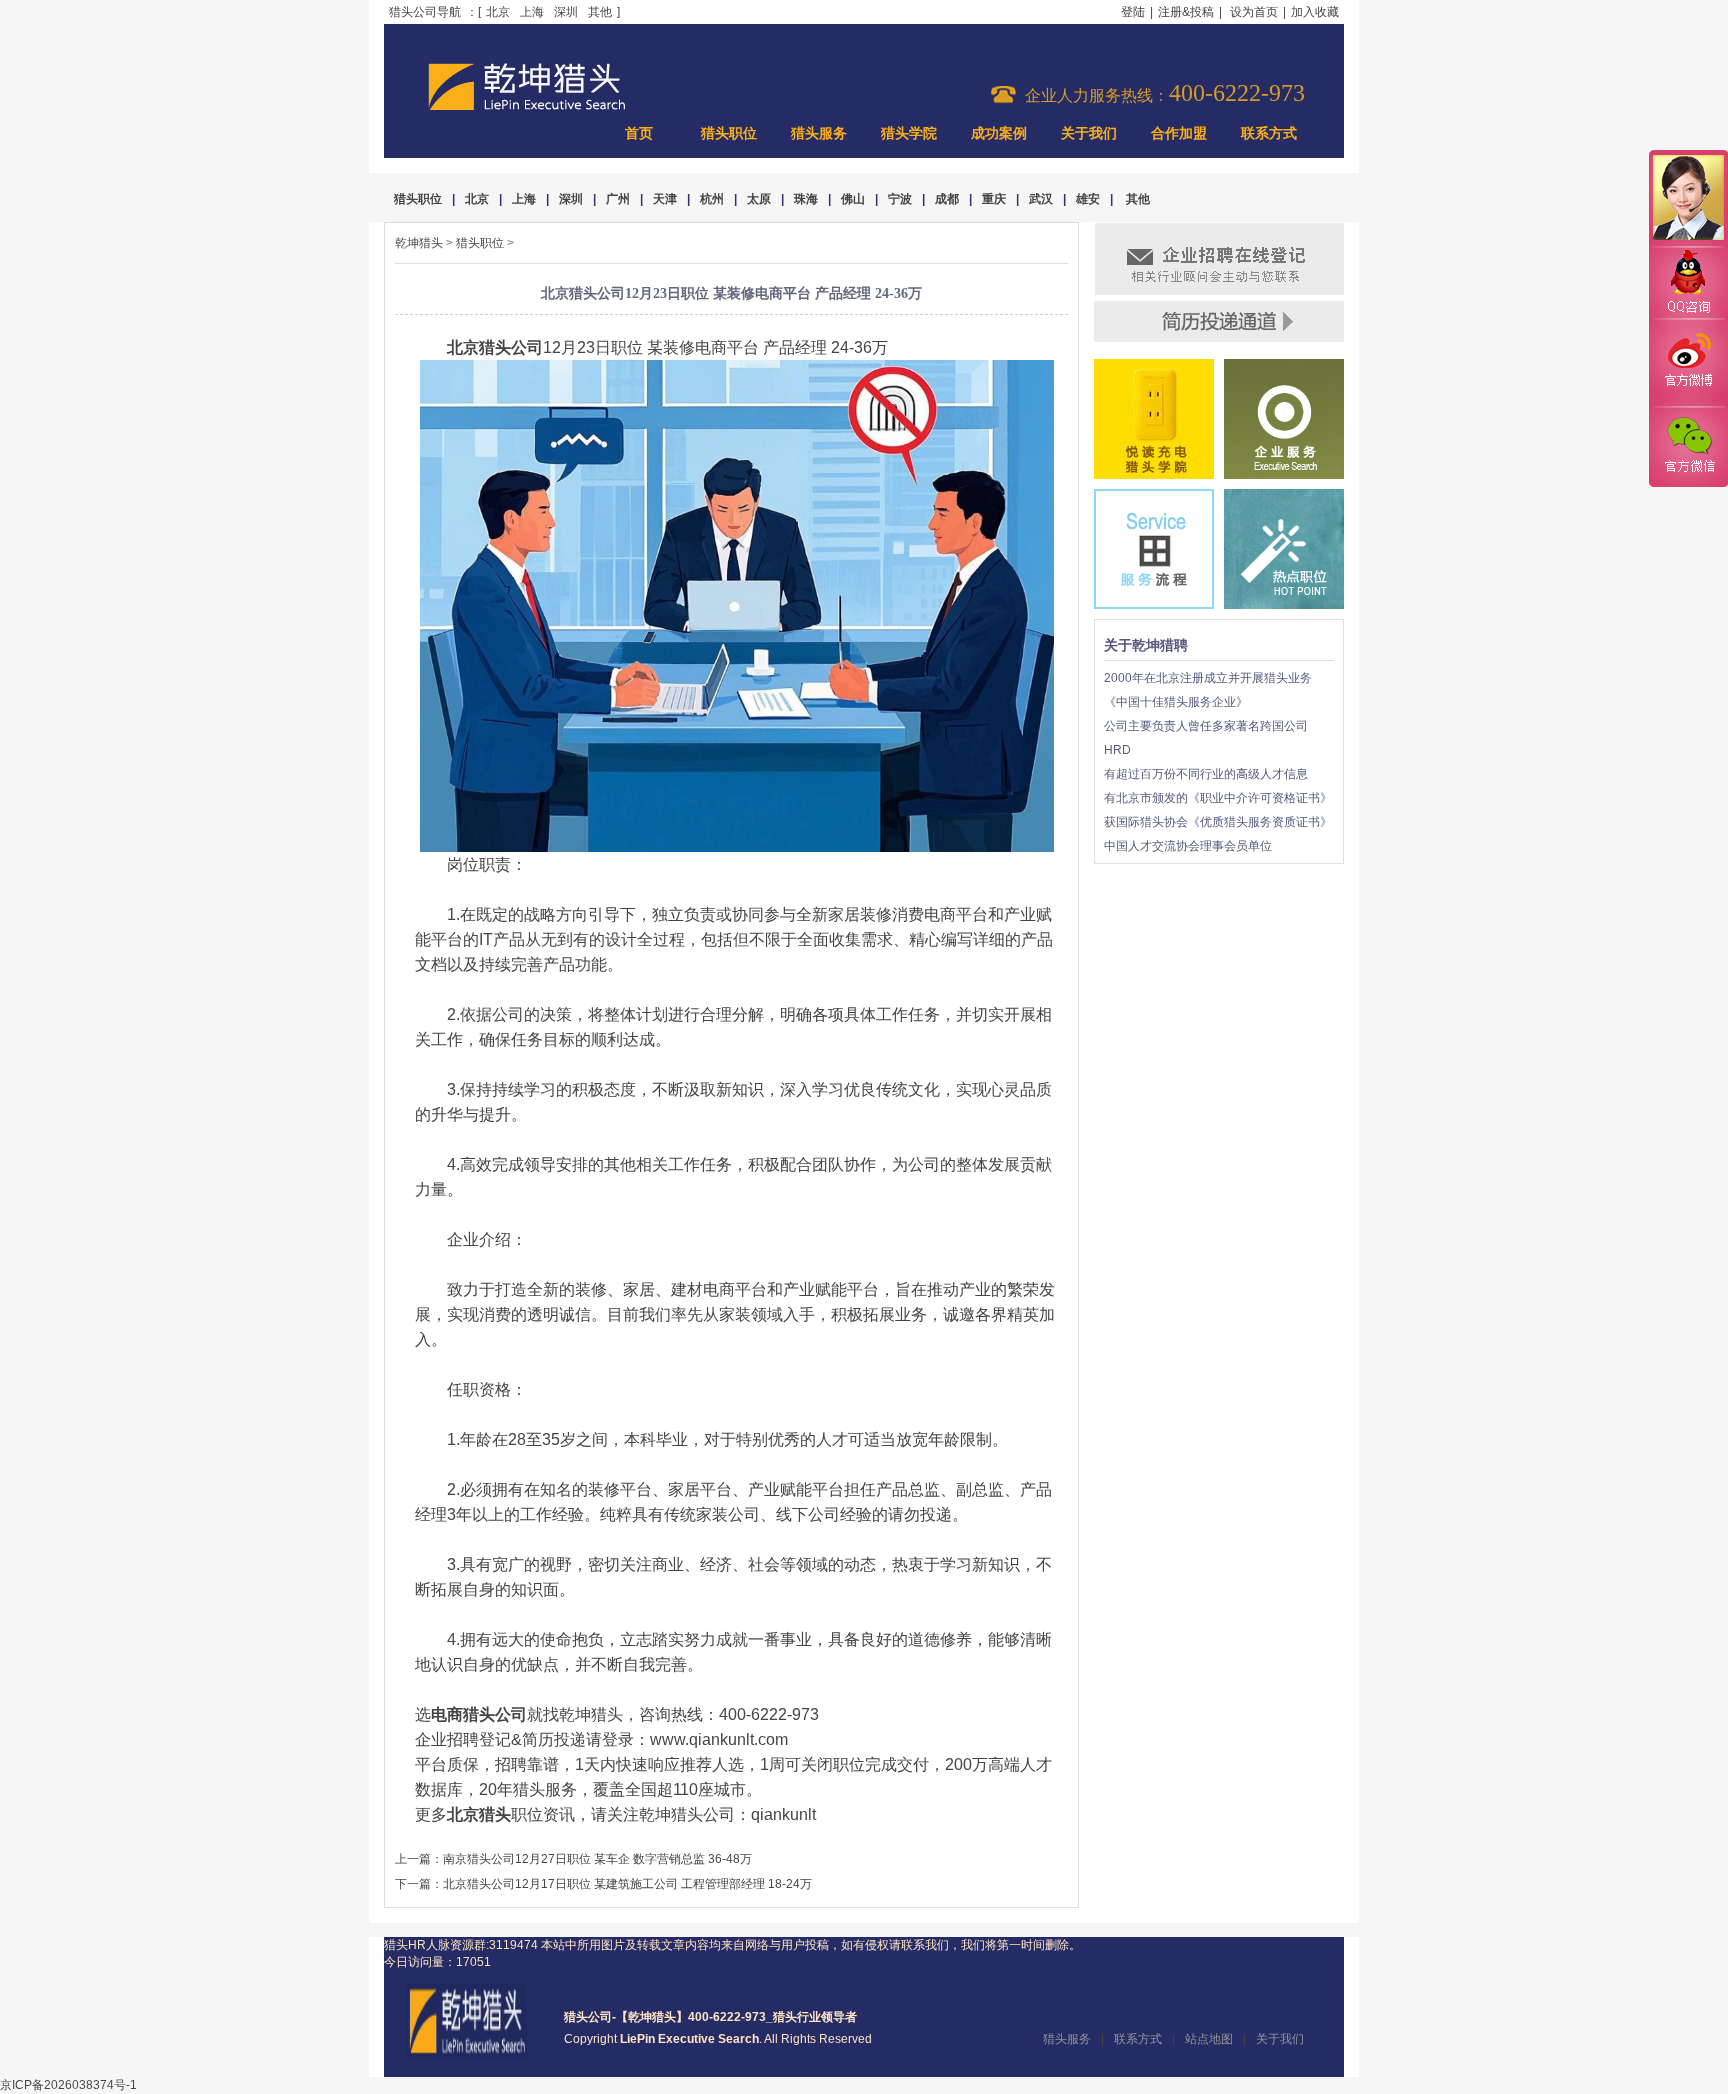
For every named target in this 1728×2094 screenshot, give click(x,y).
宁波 (900, 199)
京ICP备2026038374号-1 (68, 2085)
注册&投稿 (1186, 12)
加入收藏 (1315, 12)
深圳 (566, 12)
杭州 (712, 199)
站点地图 (1209, 2039)
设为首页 (1254, 12)
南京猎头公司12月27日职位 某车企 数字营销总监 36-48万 (597, 1859)
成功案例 (999, 133)
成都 (947, 199)
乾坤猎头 (419, 243)
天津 (665, 199)
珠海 (806, 199)
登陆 (1133, 12)
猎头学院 (909, 133)
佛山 (853, 199)
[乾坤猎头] (466, 2055)
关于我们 (1089, 133)
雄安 (1088, 199)
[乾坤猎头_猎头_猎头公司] (527, 108)
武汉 (1041, 199)
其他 (600, 12)
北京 (498, 12)
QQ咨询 (1688, 283)
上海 (532, 12)
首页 (639, 133)
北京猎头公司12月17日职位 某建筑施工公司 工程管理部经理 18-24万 (627, 1884)
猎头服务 (819, 133)
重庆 (994, 199)
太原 (759, 199)
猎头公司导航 (425, 12)
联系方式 (1269, 133)
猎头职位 (729, 133)
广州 (618, 199)
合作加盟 (1179, 133)
